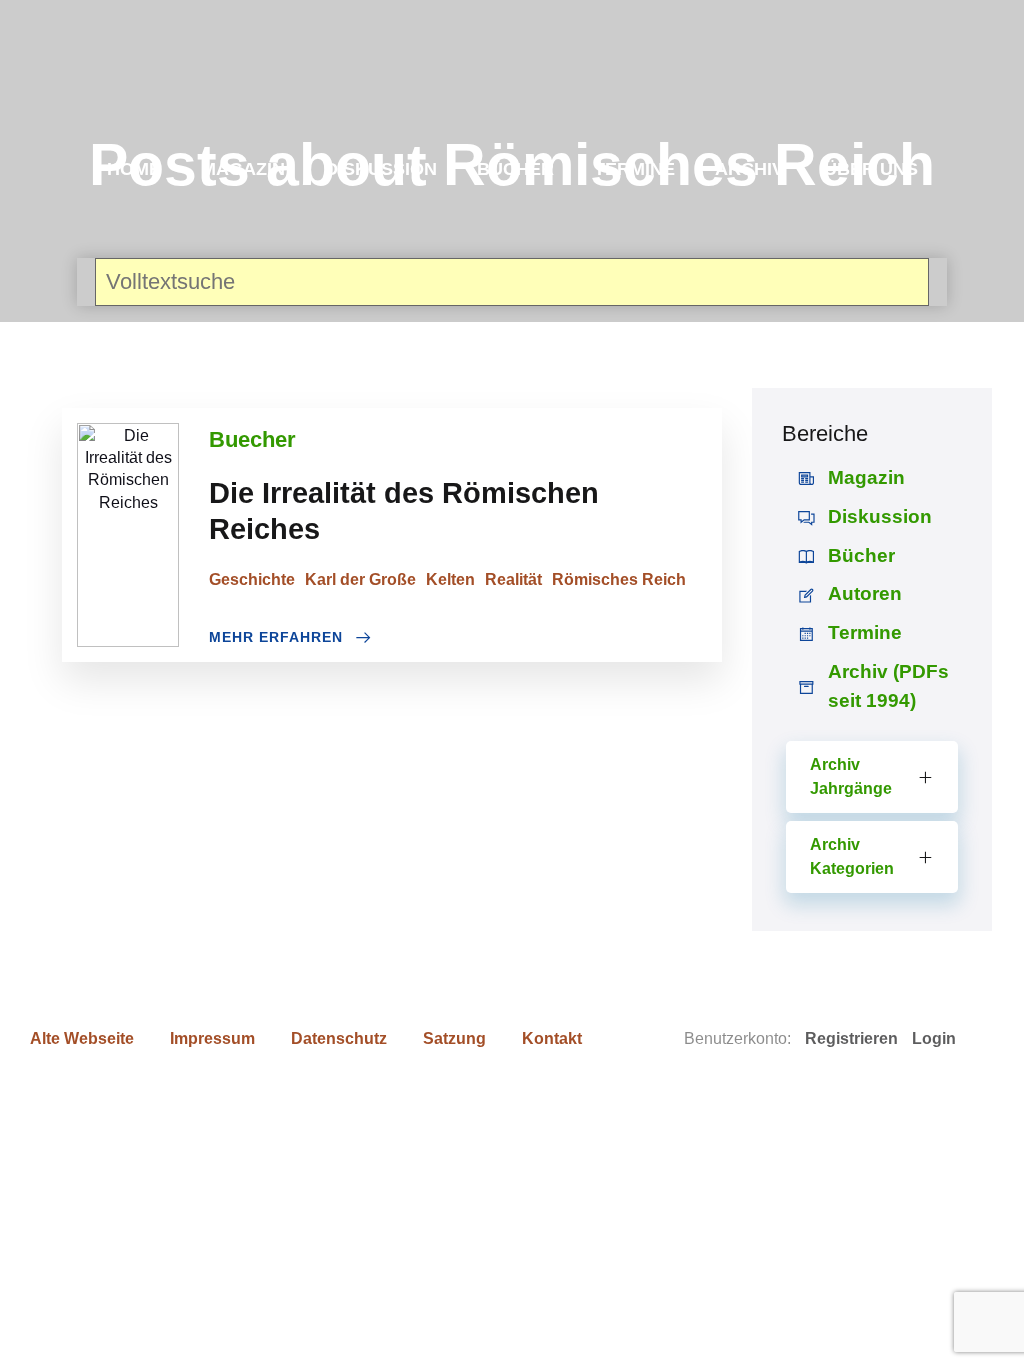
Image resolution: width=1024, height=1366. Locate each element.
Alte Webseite (82, 1038)
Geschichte (252, 579)
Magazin (243, 169)
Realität (513, 579)
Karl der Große (360, 579)
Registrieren (851, 1038)
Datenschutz (339, 1038)
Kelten (450, 579)
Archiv (749, 169)
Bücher (515, 169)
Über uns (871, 169)
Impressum (212, 1038)
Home (134, 169)
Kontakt (552, 1038)
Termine (634, 169)
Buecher (252, 439)
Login (934, 1038)
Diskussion (381, 169)
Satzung (454, 1038)
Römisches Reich (619, 579)
